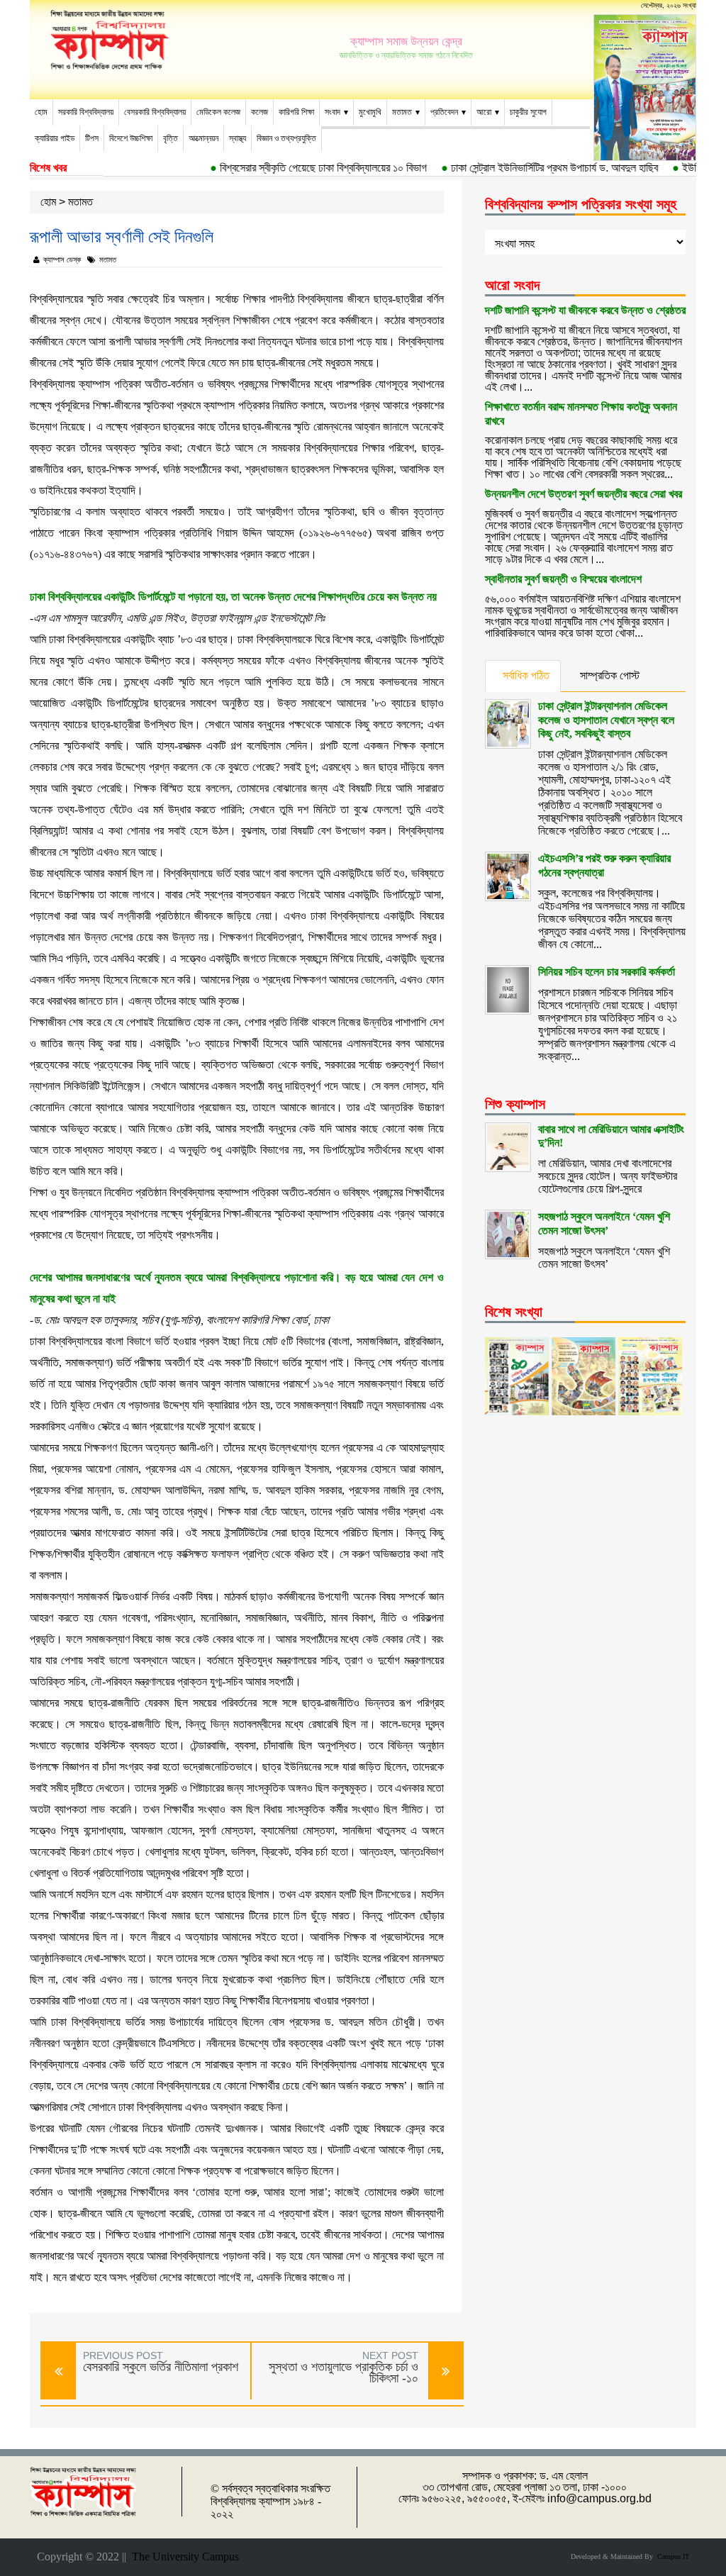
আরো (484, 112)
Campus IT (671, 2557)
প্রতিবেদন (444, 112)
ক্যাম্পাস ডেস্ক (62, 260)
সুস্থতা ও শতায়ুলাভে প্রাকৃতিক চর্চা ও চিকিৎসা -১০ (344, 2373)
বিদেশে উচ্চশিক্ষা (131, 138)
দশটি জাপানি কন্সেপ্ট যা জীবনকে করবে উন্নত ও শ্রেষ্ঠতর (585, 310)
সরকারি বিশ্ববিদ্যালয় (86, 112)
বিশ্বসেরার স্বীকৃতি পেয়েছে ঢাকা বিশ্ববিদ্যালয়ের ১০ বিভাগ (299, 168)
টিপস (92, 138)
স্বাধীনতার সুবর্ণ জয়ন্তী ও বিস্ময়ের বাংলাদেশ (563, 579)
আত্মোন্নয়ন (203, 138)
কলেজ (259, 112)
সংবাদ (333, 112)
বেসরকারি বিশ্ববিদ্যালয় (155, 112)
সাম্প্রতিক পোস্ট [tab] (610, 675)
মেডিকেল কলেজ (218, 112)
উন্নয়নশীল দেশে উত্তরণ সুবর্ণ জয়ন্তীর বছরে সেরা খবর (583, 494)
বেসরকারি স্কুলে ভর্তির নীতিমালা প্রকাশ (161, 2367)
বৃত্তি (171, 138)
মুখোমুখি (370, 112)
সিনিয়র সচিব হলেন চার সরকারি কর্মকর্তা (607, 972)
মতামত (402, 112)
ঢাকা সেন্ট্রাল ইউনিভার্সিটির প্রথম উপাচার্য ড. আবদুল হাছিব (530, 168)
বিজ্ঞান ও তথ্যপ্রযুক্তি (286, 138)
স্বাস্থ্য (238, 138)
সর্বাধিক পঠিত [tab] (526, 675)
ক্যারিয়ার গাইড (55, 138)
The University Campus (183, 2557)
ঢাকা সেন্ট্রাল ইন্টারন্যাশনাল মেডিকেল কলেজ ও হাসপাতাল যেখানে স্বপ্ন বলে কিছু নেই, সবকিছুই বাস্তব (606, 720)
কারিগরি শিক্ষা (296, 112)
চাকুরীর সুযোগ (528, 112)
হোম (41, 112)
